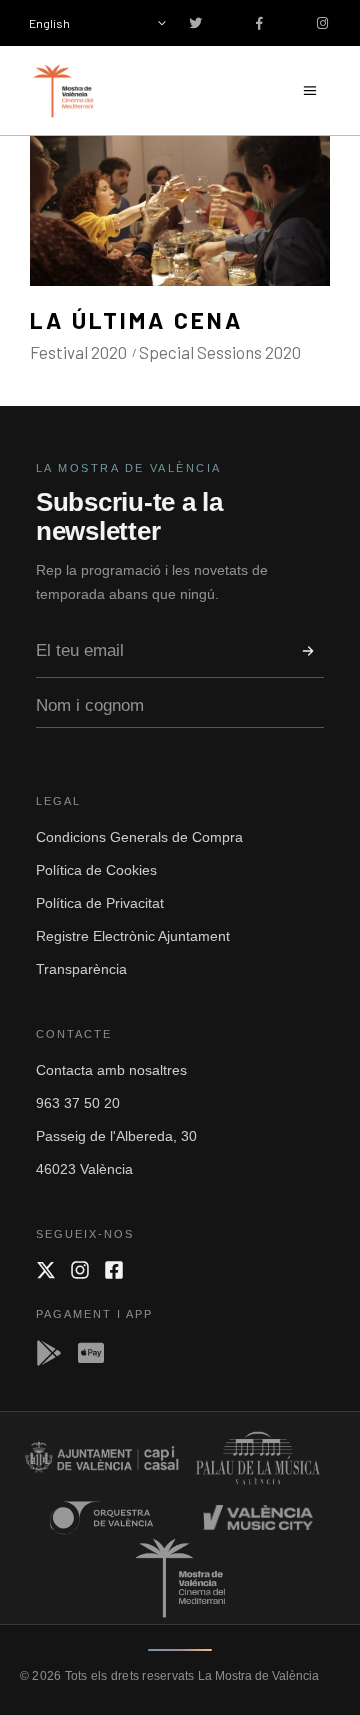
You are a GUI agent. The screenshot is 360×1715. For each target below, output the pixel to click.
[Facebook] (114, 1270)
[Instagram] (80, 1270)
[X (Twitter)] (46, 1270)
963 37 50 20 (78, 1103)
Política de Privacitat (100, 903)
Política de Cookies (96, 870)
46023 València (84, 1169)
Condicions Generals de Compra (139, 837)
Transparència (81, 969)
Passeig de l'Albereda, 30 (116, 1136)
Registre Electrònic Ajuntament (133, 936)
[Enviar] (308, 651)
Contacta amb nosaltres (111, 1070)
